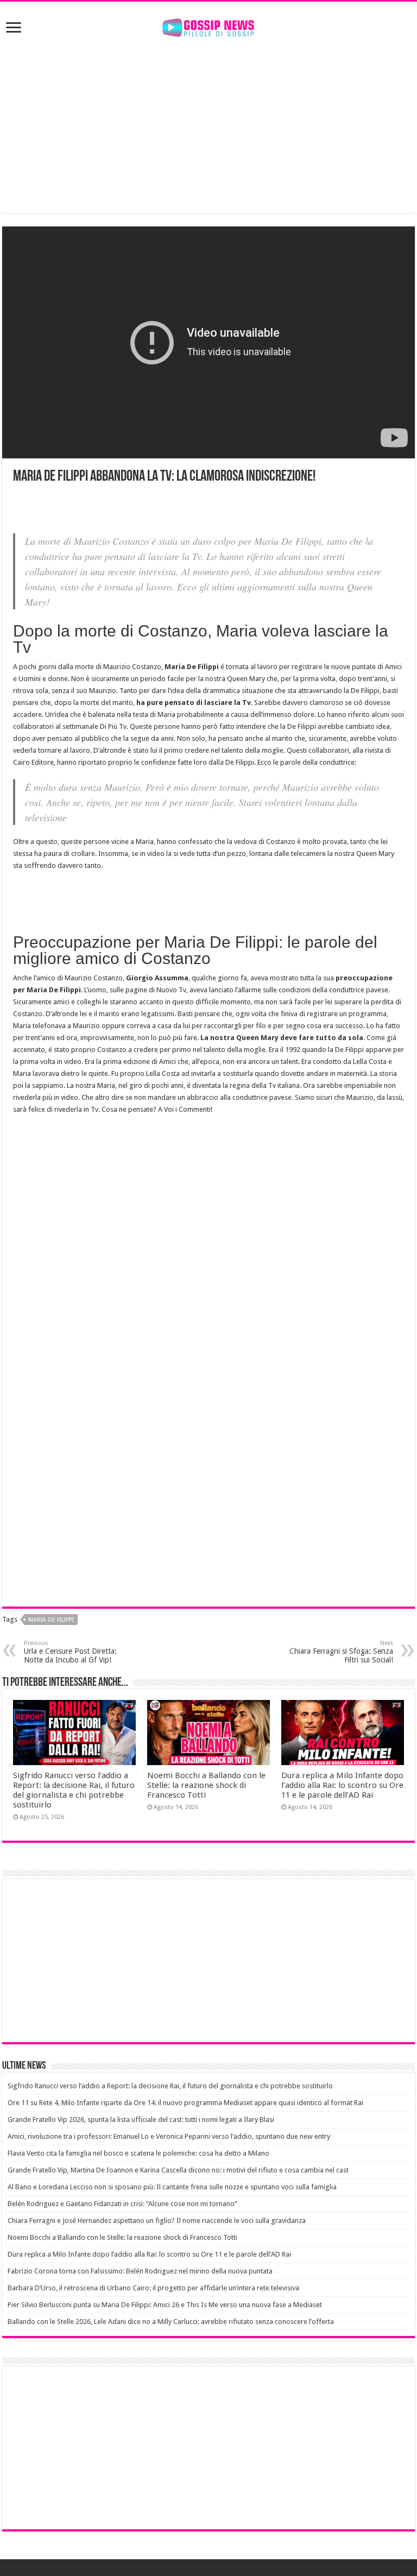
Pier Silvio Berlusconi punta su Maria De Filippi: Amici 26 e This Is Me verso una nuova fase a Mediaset (165, 2305)
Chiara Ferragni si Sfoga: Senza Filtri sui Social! (341, 1652)
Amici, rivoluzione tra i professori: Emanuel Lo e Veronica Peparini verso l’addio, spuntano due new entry (169, 2136)
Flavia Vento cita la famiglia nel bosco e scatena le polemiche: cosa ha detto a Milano (138, 2153)
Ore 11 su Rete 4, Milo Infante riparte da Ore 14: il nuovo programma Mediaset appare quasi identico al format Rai (185, 2103)
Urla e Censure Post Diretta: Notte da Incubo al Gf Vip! (70, 1652)
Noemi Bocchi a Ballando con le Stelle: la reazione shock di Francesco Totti (206, 1785)
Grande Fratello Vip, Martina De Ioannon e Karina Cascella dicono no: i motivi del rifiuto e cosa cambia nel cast (178, 2170)
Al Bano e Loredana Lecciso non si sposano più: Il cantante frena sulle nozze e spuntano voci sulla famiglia (172, 2187)
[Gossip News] (208, 26)
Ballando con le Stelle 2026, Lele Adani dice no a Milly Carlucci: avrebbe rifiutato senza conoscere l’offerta (171, 2322)
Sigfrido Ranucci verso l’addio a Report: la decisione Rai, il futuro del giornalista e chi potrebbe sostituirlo (74, 1790)
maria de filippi (51, 1620)
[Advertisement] (208, 126)
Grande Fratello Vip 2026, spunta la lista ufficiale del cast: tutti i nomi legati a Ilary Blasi (141, 2120)
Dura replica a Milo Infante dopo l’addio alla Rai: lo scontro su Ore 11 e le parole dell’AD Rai (342, 1785)
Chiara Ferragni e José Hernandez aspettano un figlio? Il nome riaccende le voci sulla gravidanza (157, 2221)
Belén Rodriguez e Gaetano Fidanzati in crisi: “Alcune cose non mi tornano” (122, 2204)
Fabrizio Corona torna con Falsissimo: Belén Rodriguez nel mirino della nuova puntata (140, 2271)
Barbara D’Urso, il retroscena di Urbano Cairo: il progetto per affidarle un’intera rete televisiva (153, 2288)
